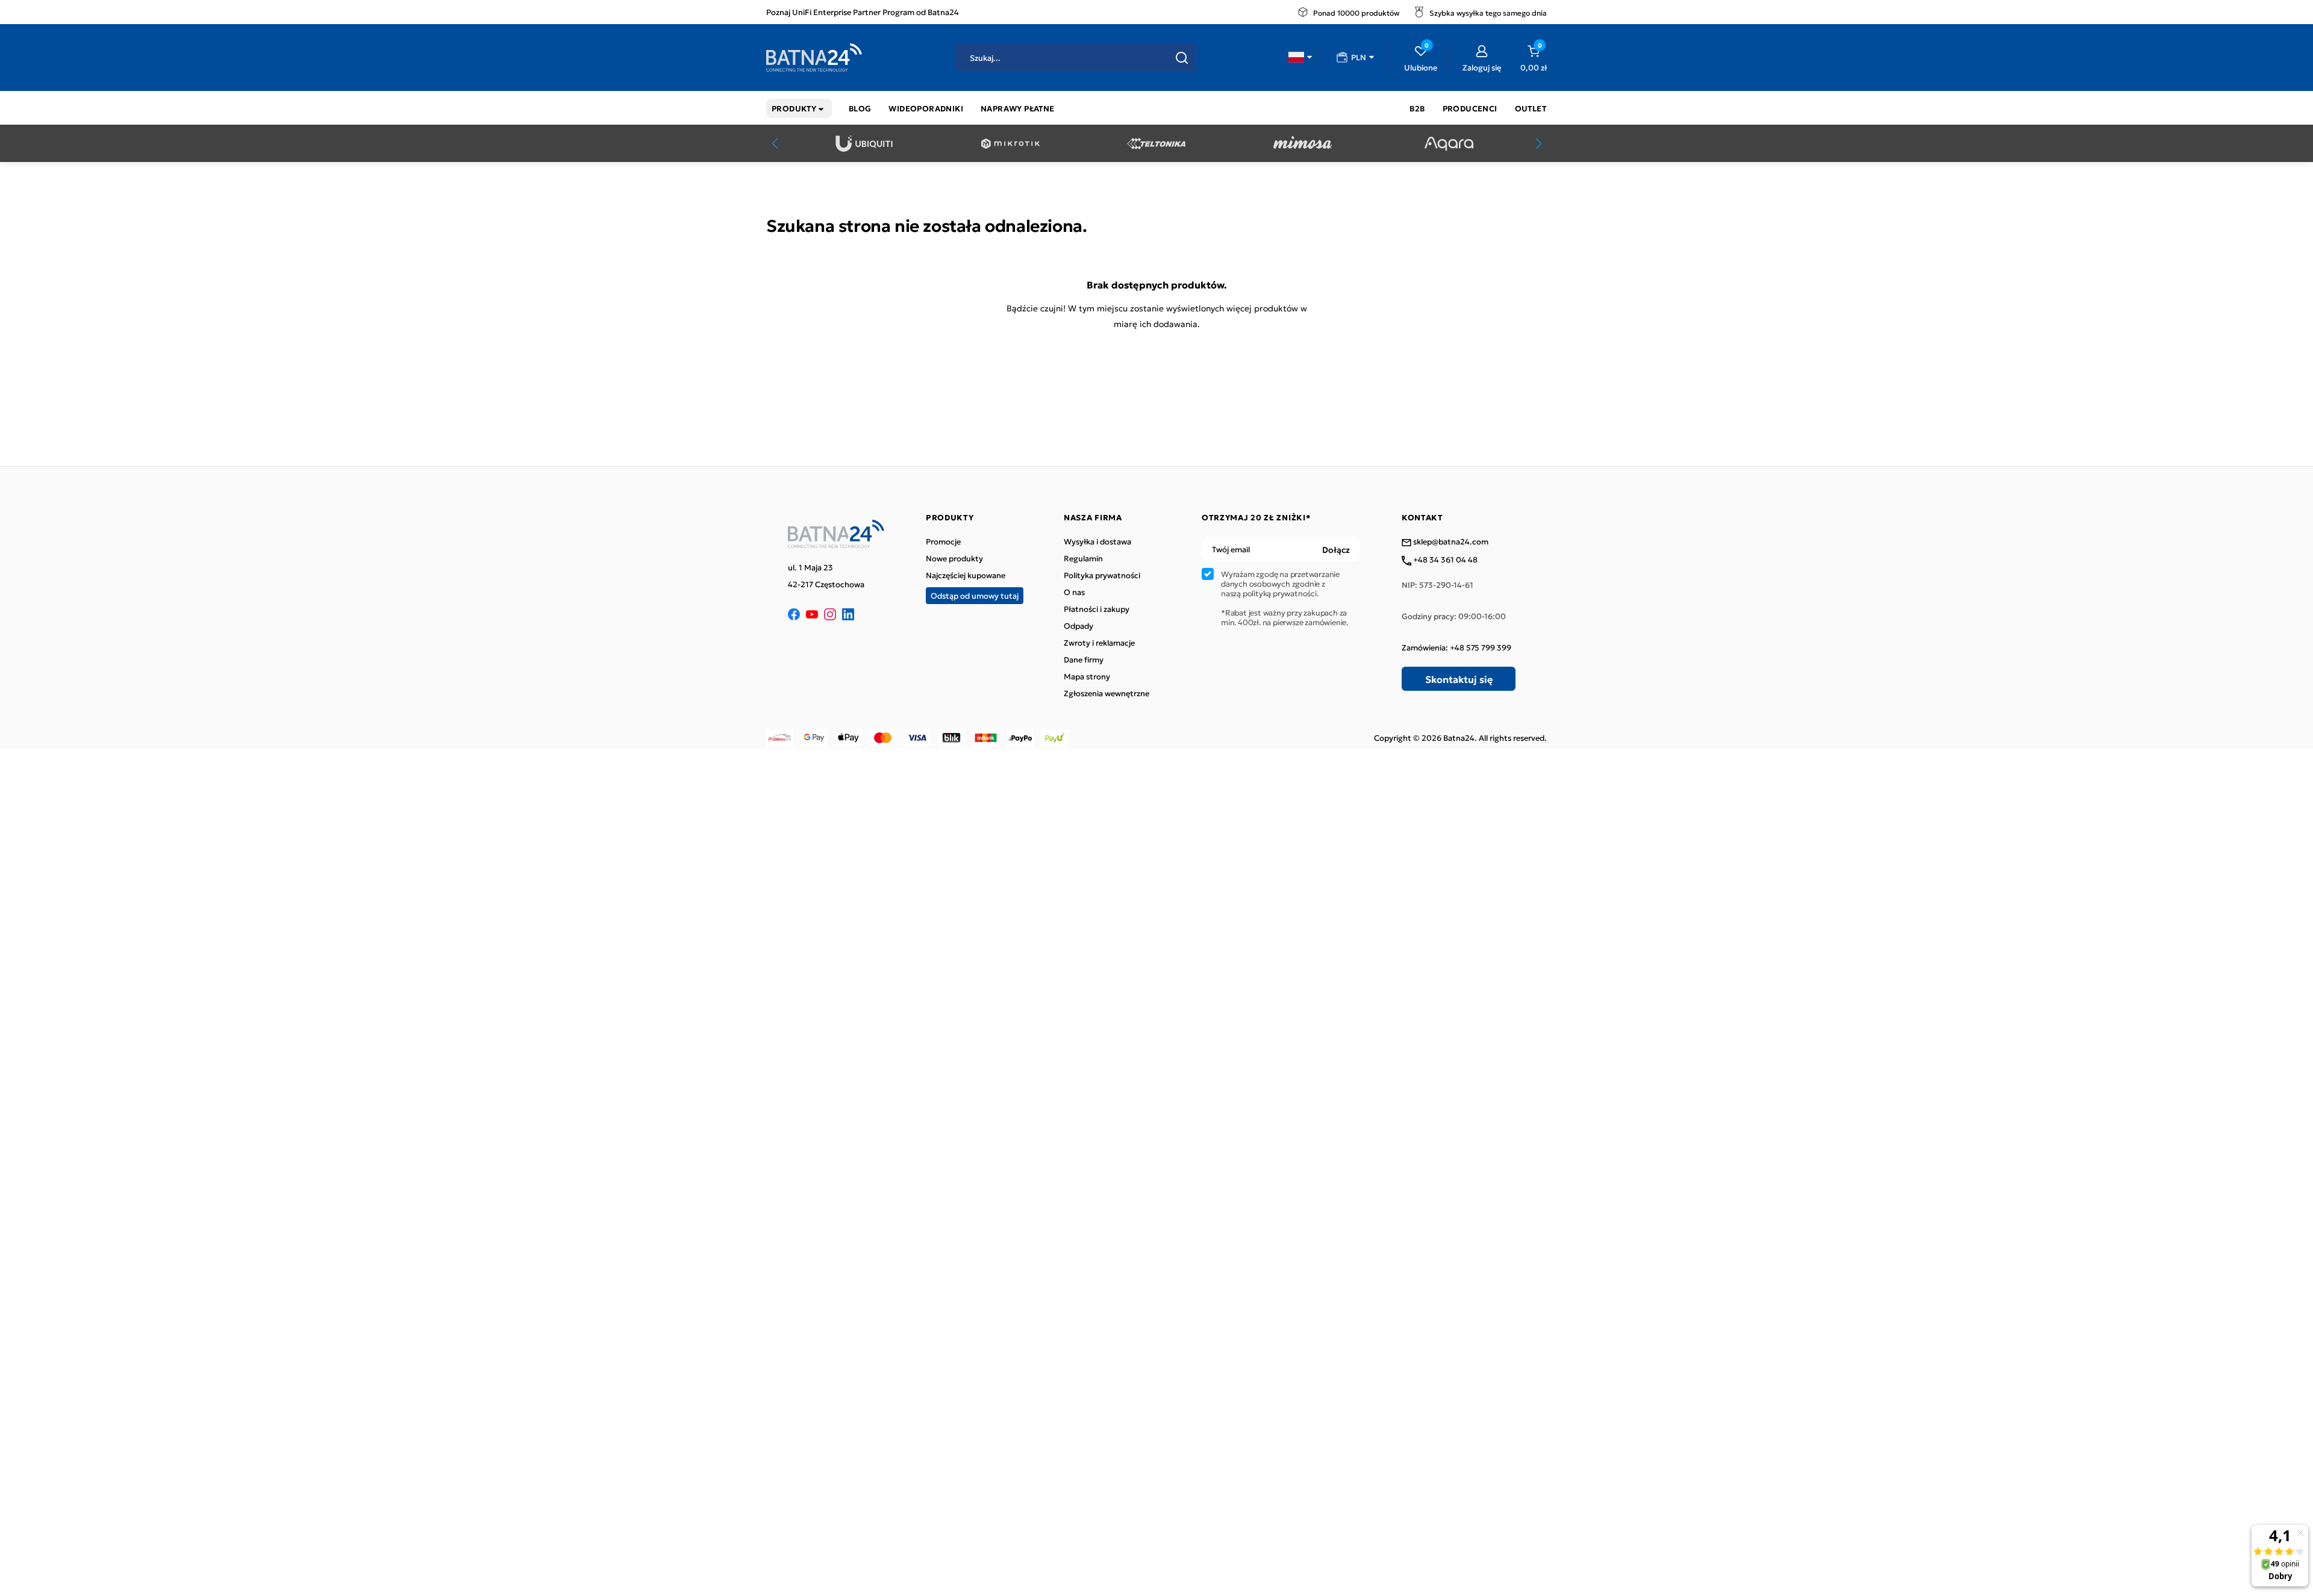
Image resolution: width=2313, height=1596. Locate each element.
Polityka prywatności (1102, 575)
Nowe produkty (954, 558)
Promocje (943, 541)
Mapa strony (1087, 676)
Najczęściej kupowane (966, 575)
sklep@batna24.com (1450, 542)
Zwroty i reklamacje (1099, 643)
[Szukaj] (1182, 58)
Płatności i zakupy (1097, 609)
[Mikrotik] (1010, 144)
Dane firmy (1084, 659)
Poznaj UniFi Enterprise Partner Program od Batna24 (863, 12)
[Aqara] (1449, 144)
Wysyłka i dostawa (1097, 541)
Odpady (1078, 626)
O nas (1074, 592)
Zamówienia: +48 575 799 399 (1456, 647)
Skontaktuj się (1459, 679)
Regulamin (1083, 558)
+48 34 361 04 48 (1444, 560)
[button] (1300, 57)
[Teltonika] (1156, 144)
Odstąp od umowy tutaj (975, 595)
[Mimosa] (1303, 144)
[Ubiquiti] (864, 144)
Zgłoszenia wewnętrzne (1107, 693)
